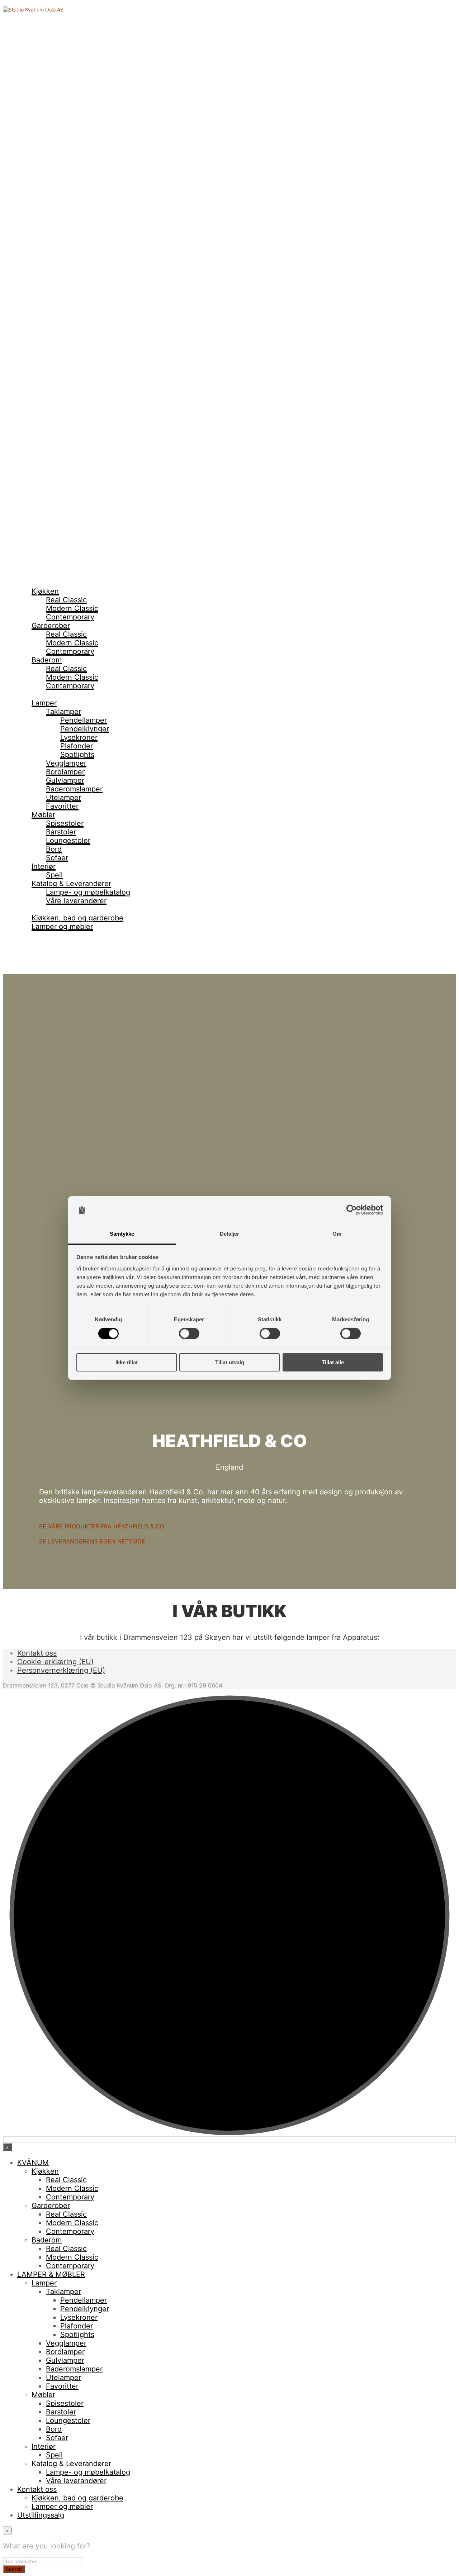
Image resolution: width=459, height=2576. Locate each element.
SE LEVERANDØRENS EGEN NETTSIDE (92, 1541)
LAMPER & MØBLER (51, 694)
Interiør (44, 866)
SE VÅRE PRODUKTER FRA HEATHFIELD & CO (102, 1526)
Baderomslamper (74, 789)
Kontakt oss (37, 909)
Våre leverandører (76, 901)
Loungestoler (68, 841)
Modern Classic (72, 608)
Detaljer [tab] (230, 1234)
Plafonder (77, 746)
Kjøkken (45, 591)
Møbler (43, 815)
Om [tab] (337, 1234)
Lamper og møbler (62, 927)
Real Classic (66, 600)
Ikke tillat (127, 1362)
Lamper (44, 703)
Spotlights (77, 755)
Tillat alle (333, 1362)
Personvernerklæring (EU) (61, 1670)
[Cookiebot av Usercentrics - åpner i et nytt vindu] (352, 1210)
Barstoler (61, 832)
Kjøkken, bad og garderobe (77, 918)
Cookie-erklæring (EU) (55, 1662)
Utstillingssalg (41, 935)
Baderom (47, 660)
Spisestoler (65, 823)
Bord (54, 849)
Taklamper (63, 712)
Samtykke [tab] (122, 1234)
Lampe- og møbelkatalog (88, 892)
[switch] (189, 1334)
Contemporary (70, 617)
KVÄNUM (33, 583)
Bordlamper (65, 772)
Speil (54, 875)
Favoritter (62, 806)
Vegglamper (66, 763)
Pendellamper (84, 720)
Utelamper (63, 798)
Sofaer (57, 858)
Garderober (51, 626)
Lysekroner (79, 737)
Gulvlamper (65, 780)
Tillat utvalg (230, 1362)
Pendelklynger (85, 729)
